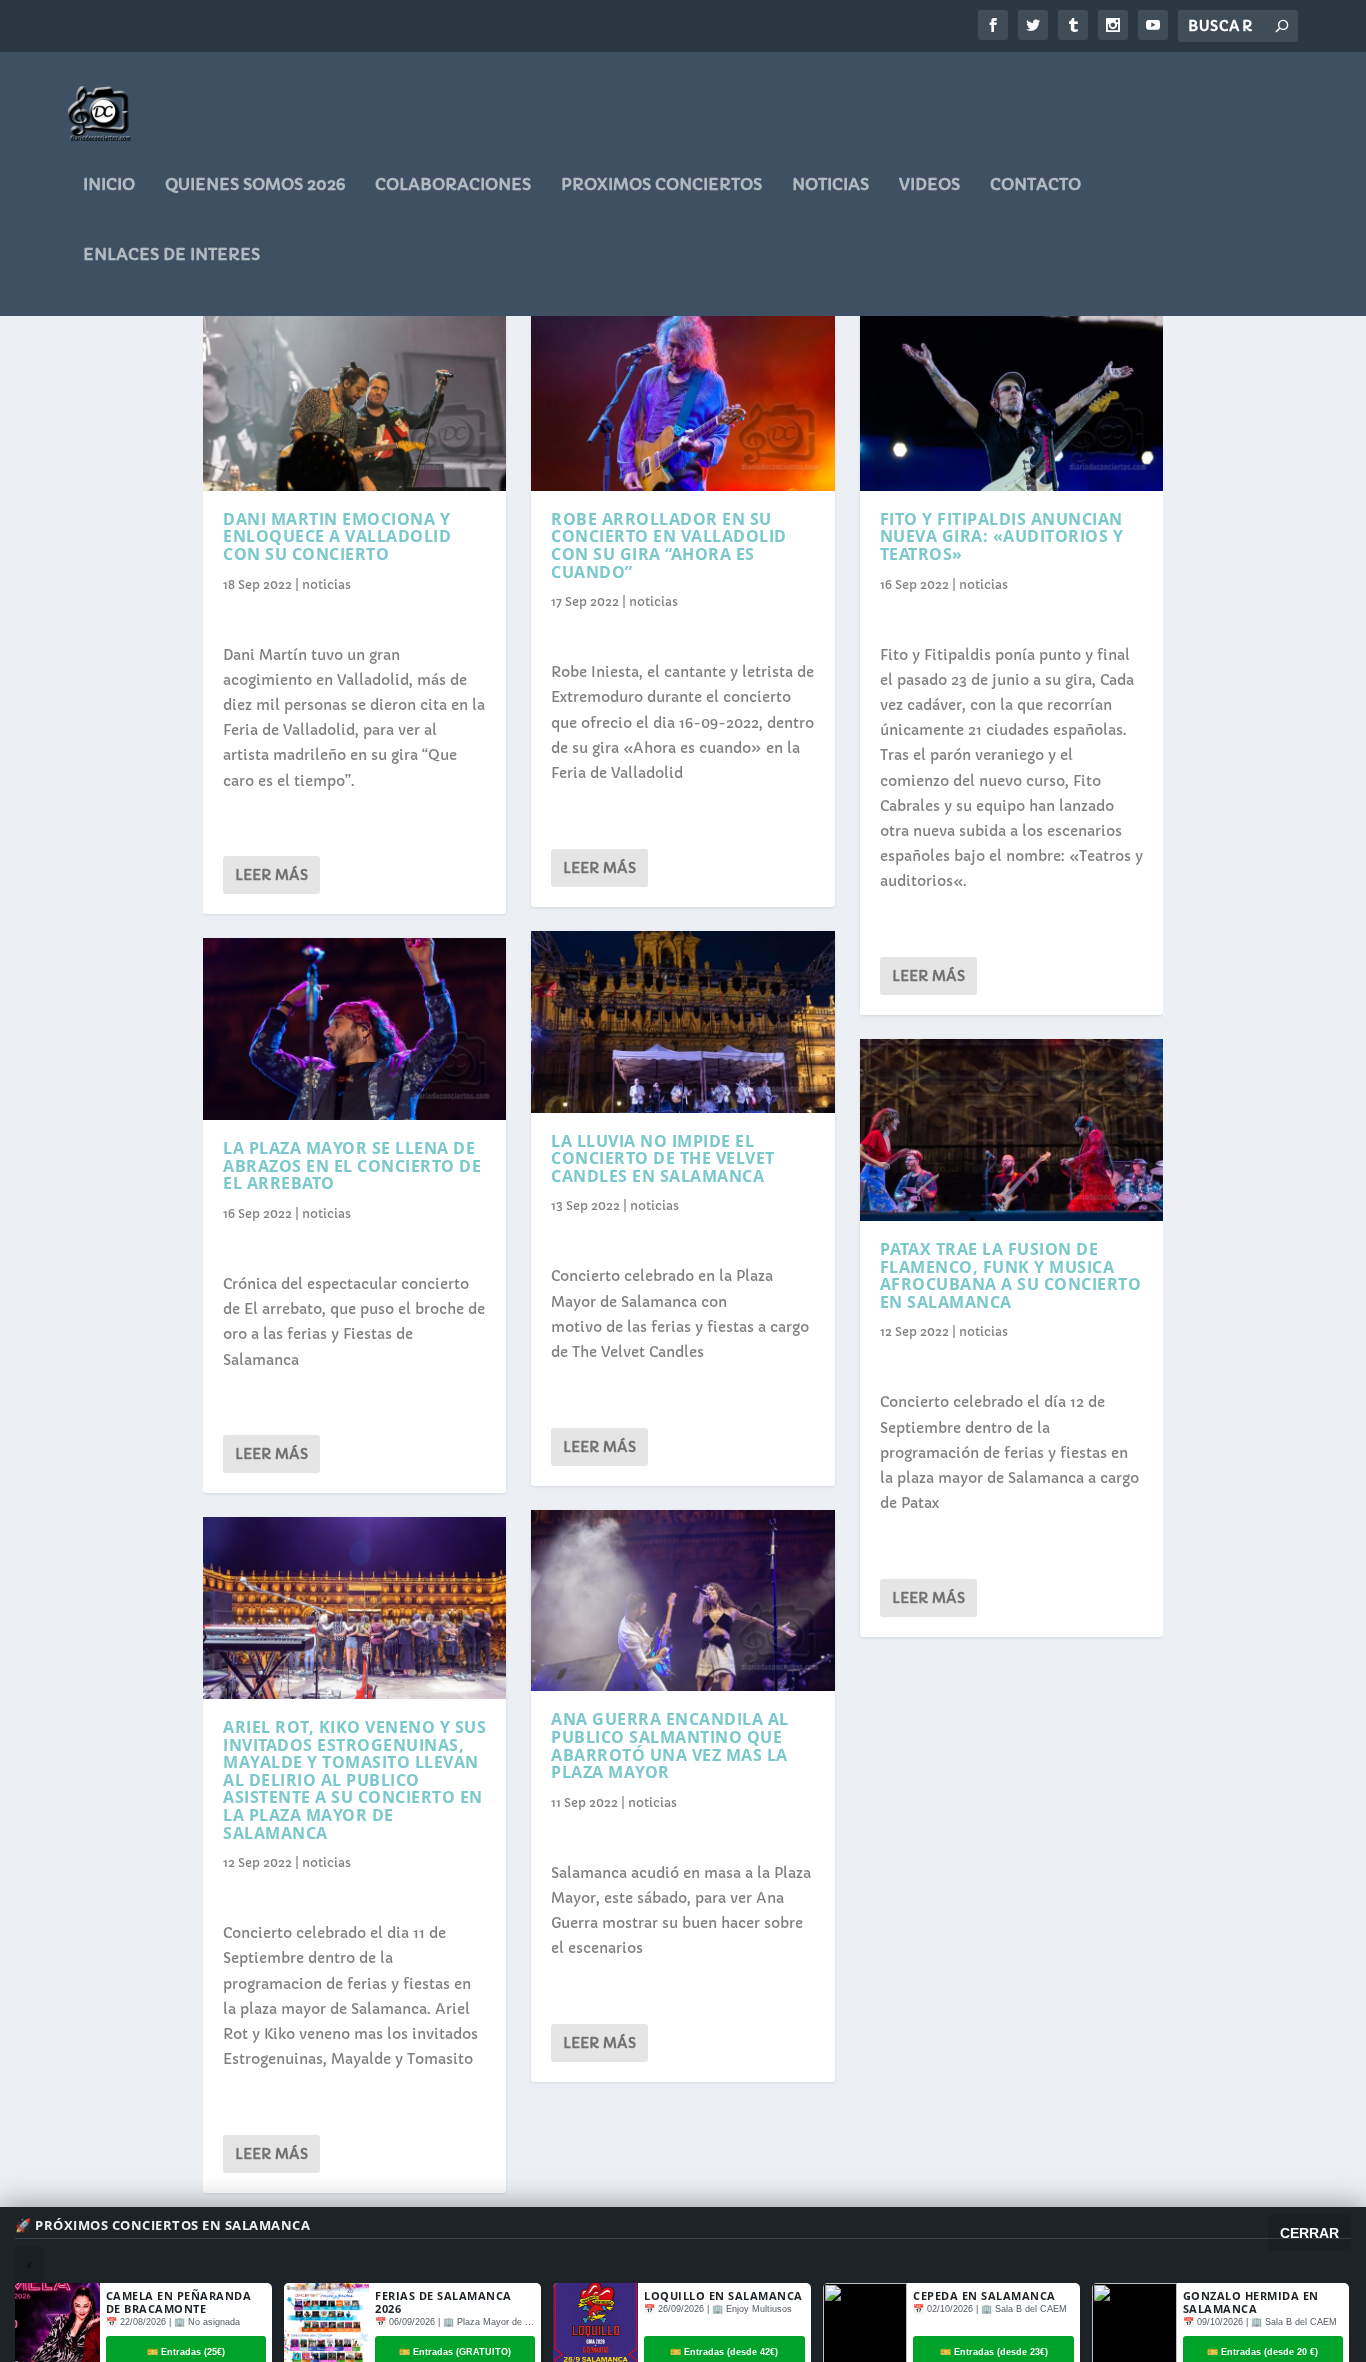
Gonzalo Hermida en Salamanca (1251, 2302)
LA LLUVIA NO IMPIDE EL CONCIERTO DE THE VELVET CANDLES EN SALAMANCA (663, 1158)
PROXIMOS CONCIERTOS (661, 185)
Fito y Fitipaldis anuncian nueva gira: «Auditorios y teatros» (1002, 536)
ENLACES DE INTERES (171, 255)
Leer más (271, 875)
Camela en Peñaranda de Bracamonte (179, 2302)
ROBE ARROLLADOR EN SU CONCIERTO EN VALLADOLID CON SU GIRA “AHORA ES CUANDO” (669, 545)
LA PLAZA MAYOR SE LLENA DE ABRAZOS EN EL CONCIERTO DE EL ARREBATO (352, 1165)
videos (929, 185)
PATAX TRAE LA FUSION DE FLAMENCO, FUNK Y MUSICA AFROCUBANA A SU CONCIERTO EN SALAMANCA (1011, 1275)
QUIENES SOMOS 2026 (255, 185)
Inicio (109, 185)
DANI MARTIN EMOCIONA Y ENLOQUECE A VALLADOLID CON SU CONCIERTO (337, 536)
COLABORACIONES (453, 185)
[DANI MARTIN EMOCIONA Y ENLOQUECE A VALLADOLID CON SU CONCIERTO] (354, 400)
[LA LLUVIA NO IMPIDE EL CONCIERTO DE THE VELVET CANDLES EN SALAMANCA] (682, 1022)
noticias (830, 185)
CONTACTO (1035, 185)
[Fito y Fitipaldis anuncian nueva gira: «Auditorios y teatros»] (1011, 400)
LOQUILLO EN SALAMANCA (723, 2295)
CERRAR (1309, 2233)
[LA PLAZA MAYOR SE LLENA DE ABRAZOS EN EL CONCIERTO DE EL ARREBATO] (354, 1029)
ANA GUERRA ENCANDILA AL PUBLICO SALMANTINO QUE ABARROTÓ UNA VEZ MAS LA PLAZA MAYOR (670, 1745)
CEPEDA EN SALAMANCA (984, 2295)
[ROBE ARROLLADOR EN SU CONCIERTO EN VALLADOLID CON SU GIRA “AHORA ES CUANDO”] (682, 400)
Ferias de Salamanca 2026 (443, 2302)
